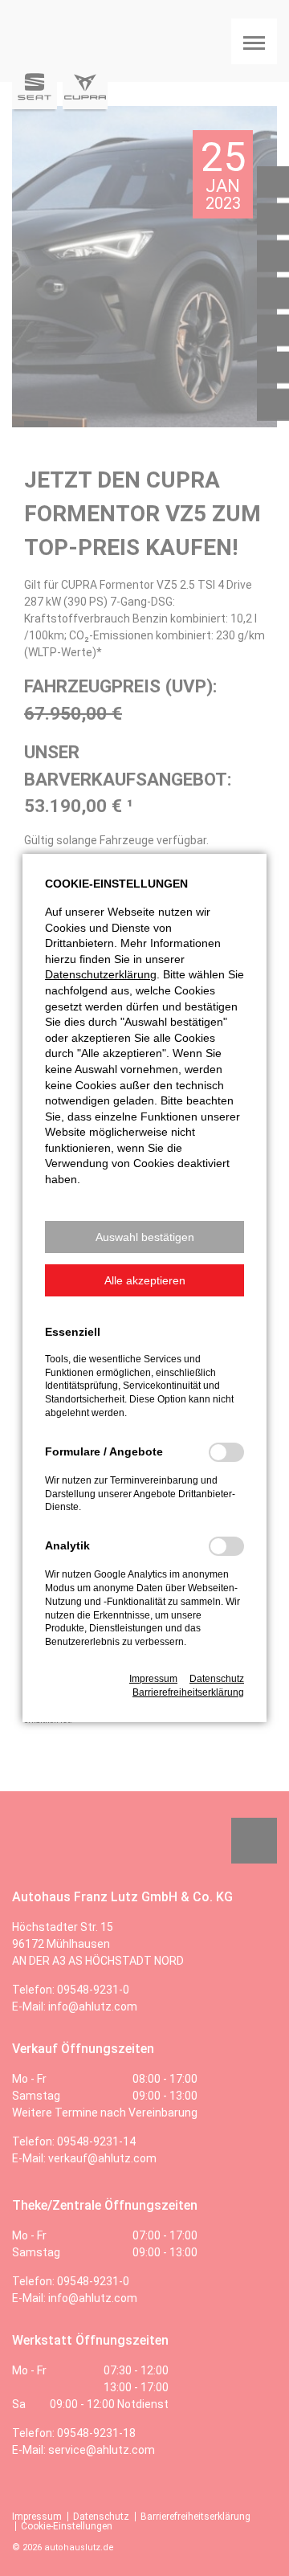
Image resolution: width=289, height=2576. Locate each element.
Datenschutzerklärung (101, 974)
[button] (144, 1237)
